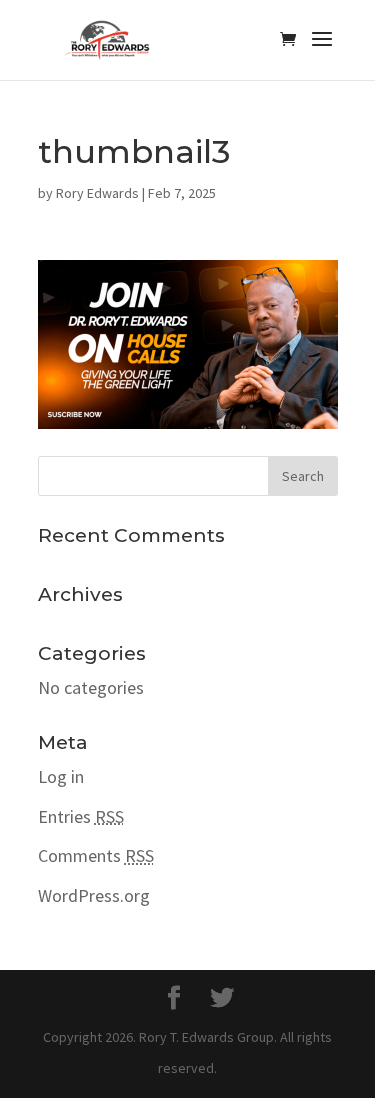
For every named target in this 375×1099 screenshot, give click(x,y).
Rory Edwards (97, 193)
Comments (96, 855)
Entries (81, 816)
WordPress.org (94, 895)
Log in (61, 776)
